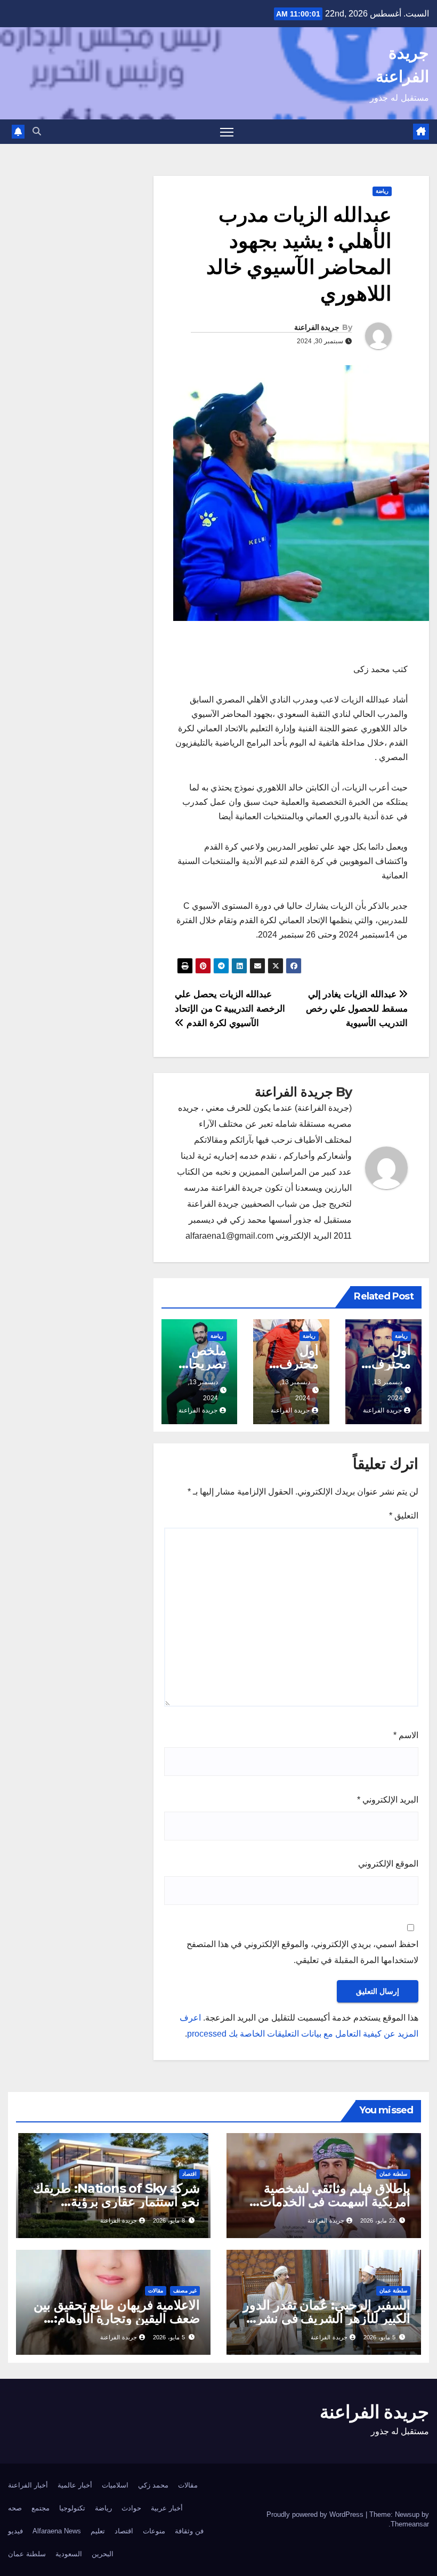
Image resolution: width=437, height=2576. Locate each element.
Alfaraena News (57, 2531)
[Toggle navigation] (227, 132)
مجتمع (41, 2508)
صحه (15, 2508)
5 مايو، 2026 (379, 2337)
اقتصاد (189, 2174)
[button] (37, 131)
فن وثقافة (189, 2531)
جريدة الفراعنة (317, 327)
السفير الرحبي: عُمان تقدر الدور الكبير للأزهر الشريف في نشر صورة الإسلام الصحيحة (327, 2318)
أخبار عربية (167, 2508)
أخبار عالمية (75, 2485)
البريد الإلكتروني (388, 1800)
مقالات (156, 2291)
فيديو (15, 2531)
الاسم (406, 1735)
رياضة (382, 191)
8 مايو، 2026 (169, 2220)
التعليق (404, 1516)
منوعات (154, 2531)
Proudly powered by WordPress (316, 2514)
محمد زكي (153, 2485)
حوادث (131, 2508)
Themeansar (410, 2524)
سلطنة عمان (393, 2174)
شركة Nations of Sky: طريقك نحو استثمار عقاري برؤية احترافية (116, 2202)
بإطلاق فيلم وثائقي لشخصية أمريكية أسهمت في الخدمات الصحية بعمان (335, 2202)
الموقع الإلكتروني (388, 1864)
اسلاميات (115, 2485)
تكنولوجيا (72, 2508)
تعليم (98, 2531)
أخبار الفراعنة (28, 2485)
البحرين (103, 2554)
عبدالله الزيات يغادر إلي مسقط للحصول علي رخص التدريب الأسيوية (357, 1008)
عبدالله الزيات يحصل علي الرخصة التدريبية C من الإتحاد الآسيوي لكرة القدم (230, 1008)
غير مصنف (185, 2291)
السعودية (69, 2554)
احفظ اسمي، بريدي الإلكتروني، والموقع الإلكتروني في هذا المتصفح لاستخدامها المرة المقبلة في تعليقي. (302, 1952)
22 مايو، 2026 (378, 2220)
